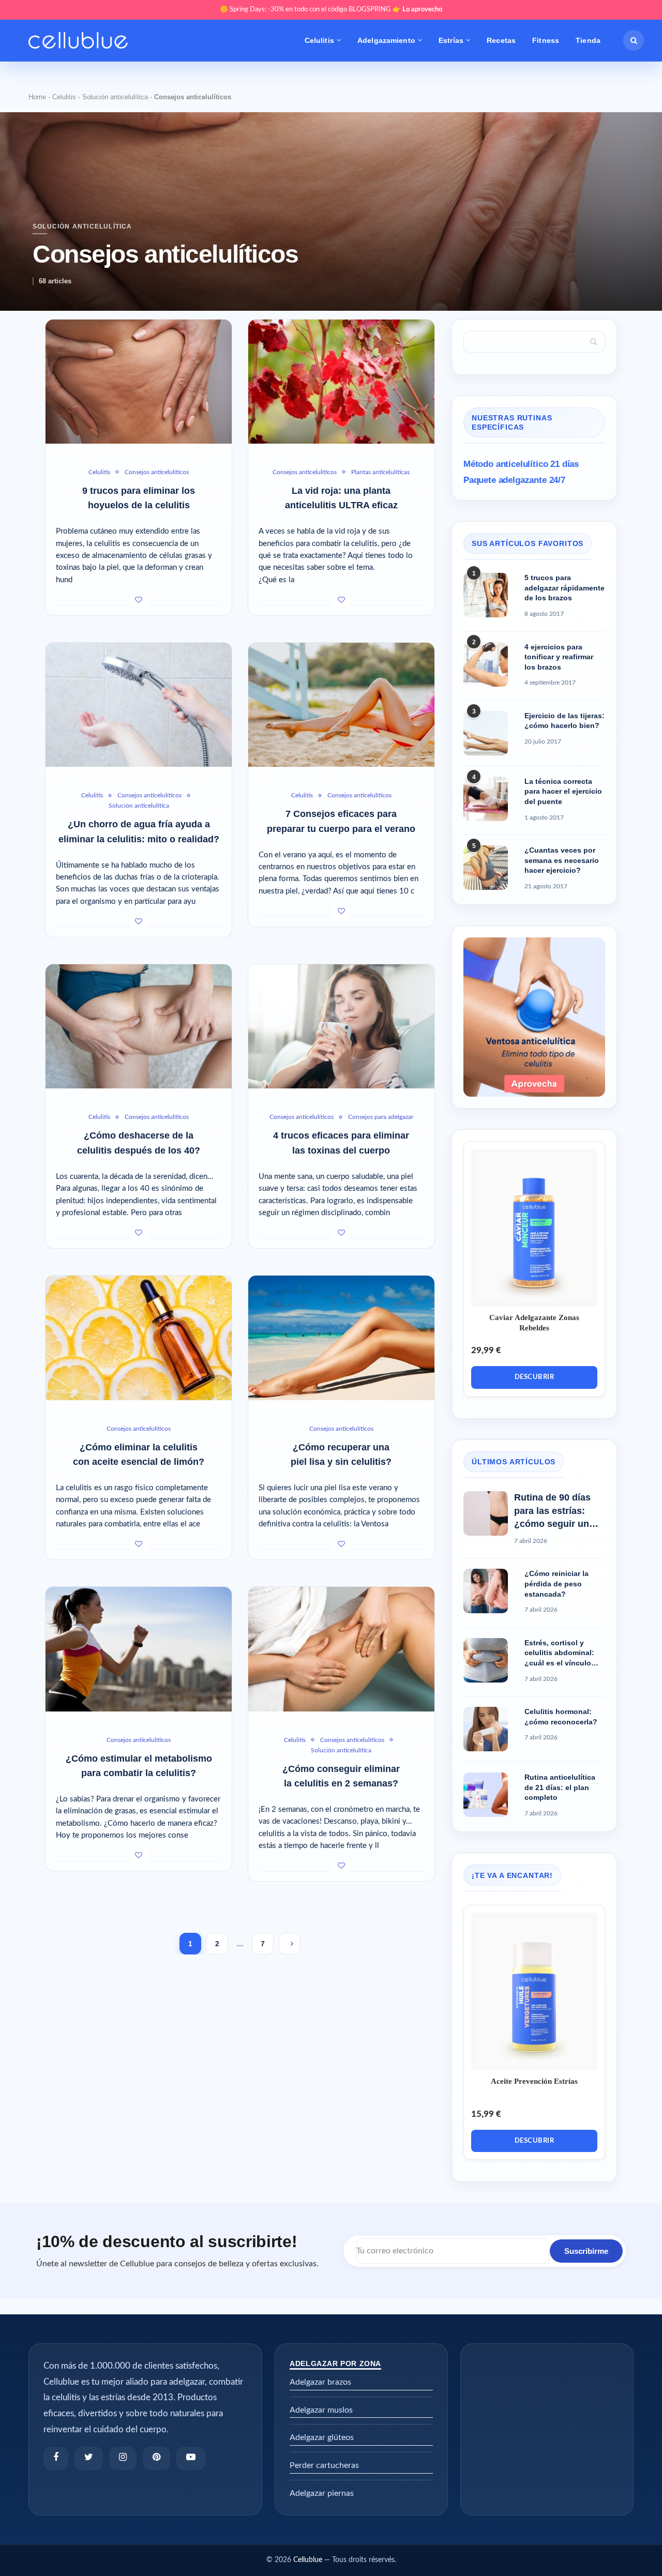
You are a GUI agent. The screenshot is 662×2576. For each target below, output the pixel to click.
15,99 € (486, 2114)
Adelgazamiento (386, 40)
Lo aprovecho (422, 10)
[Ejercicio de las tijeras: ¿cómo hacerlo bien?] (486, 733)
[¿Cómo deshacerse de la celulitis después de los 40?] (139, 1026)
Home (37, 97)
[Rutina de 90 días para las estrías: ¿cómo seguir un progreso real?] (486, 1513)
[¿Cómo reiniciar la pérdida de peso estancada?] (486, 1591)
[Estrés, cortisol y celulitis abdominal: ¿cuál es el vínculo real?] (486, 1660)
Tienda (588, 40)
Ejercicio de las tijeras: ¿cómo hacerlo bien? (565, 721)
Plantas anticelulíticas (380, 472)
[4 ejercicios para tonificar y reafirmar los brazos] (486, 664)
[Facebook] (56, 2458)
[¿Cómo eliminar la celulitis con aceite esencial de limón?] (139, 1338)
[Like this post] (139, 601)
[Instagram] (123, 2458)
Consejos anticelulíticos (157, 472)
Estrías (451, 40)
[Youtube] (191, 2458)
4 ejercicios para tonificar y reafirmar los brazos (559, 657)
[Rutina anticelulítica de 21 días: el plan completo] (486, 1795)
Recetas (501, 40)
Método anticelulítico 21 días (521, 464)
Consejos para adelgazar (381, 1117)
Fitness (546, 40)
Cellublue (308, 2560)
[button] (634, 40)
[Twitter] (89, 2458)
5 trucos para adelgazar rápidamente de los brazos (565, 588)
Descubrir (535, 1377)
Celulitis (319, 40)
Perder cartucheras (324, 2465)
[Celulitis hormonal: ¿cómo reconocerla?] (486, 1729)
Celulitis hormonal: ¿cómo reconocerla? (561, 1717)
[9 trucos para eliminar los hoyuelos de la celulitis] (139, 382)
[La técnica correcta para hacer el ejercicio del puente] (486, 799)
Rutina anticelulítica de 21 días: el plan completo (560, 1787)
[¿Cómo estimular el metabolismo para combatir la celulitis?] (139, 1649)
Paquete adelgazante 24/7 (514, 480)
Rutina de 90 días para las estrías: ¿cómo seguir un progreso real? (552, 1511)
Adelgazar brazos (320, 2382)
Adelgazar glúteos (322, 2437)
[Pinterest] (156, 2458)
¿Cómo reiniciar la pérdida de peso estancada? (556, 1584)
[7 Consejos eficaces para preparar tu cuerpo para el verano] (341, 705)
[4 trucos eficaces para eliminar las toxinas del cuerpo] (341, 1026)
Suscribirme (586, 2251)
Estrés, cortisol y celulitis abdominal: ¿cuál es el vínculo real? (559, 1654)
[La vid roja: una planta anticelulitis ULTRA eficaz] (341, 382)
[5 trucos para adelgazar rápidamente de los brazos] (486, 595)
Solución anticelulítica (115, 97)
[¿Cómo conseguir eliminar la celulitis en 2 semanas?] (341, 1649)
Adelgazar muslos (321, 2410)
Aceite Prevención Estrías (534, 2081)
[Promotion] (534, 942)
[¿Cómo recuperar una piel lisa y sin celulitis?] (341, 1338)
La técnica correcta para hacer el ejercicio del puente (563, 791)
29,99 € (486, 1350)
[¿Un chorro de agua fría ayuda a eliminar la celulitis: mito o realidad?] (139, 705)
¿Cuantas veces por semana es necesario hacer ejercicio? (562, 860)
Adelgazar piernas (322, 2493)
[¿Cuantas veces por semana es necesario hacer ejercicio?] (486, 868)
